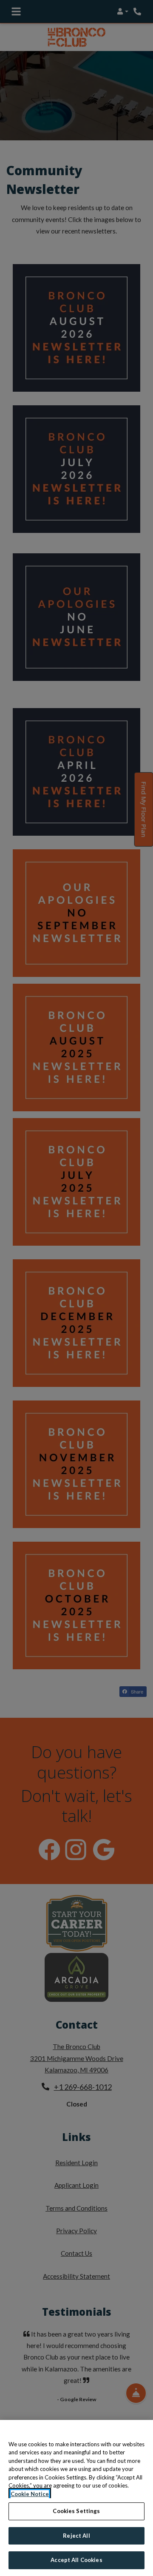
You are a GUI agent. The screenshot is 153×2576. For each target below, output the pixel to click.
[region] (76, 2498)
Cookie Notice (30, 2494)
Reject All (76, 2536)
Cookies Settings (76, 2511)
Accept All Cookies (76, 2560)
